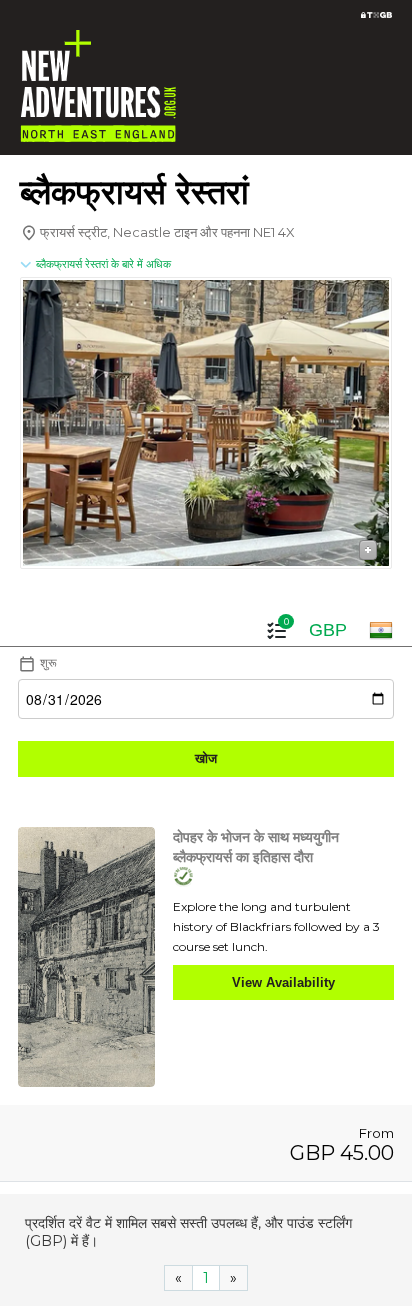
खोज (206, 758)
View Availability (283, 982)
